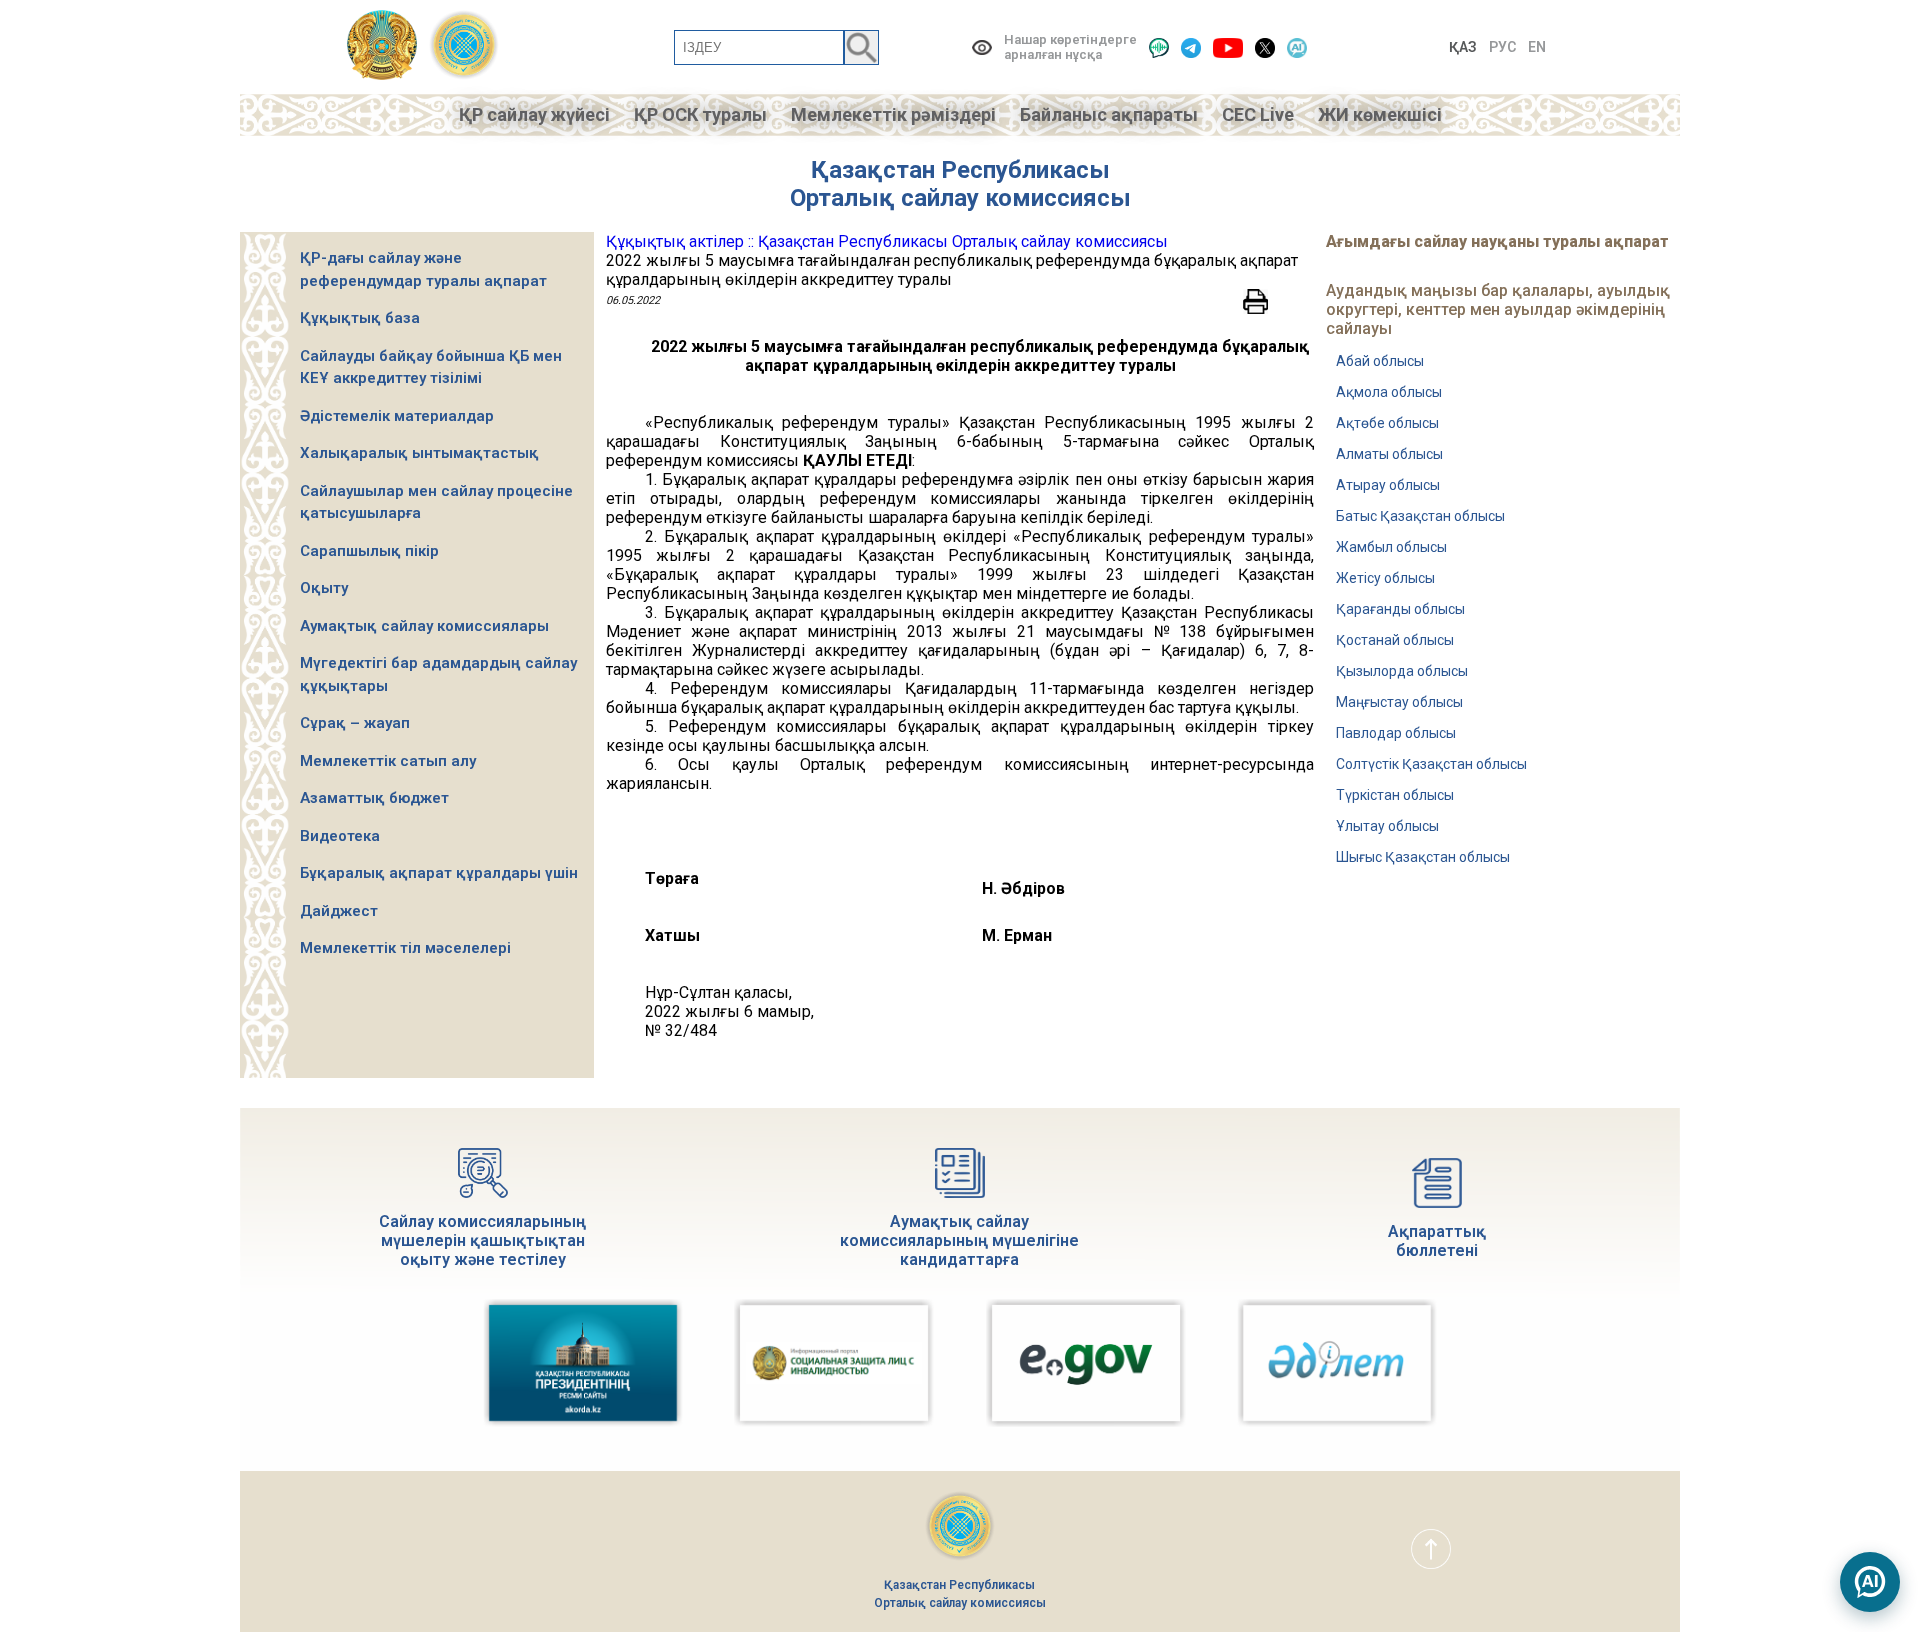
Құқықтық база (360, 318)
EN (1537, 47)
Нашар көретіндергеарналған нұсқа (1070, 47)
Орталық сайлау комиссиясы (960, 198)
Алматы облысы (1389, 454)
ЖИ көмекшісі (1380, 114)
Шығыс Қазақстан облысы (1423, 857)
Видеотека (340, 836)
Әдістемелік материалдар (397, 416)
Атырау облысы (1388, 485)
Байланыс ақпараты (1109, 114)
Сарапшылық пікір (369, 551)
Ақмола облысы (1389, 392)
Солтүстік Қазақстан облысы (1431, 764)
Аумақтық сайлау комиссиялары (424, 626)
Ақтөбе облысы (1387, 423)
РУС (1502, 47)
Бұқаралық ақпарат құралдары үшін (439, 873)
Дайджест (339, 911)
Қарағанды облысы (1400, 609)
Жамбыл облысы (1391, 547)
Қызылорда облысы (1402, 671)
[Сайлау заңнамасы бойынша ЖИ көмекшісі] (1870, 1582)
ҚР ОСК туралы (700, 114)
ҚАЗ (1463, 47)
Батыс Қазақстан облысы (1420, 516)
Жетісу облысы (1385, 578)
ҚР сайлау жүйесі (534, 114)
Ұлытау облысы (1387, 826)
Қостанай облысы (1395, 640)
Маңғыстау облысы (1399, 702)
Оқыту (324, 588)
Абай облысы (1380, 361)
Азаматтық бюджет (374, 798)
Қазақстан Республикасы (960, 170)
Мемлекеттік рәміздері (893, 114)
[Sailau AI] (1297, 47)
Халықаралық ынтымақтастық (419, 453)
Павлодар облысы (1396, 733)
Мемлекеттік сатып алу (388, 761)
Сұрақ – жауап (355, 723)
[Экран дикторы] (1159, 47)
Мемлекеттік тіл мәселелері (405, 948)
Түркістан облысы (1395, 795)
